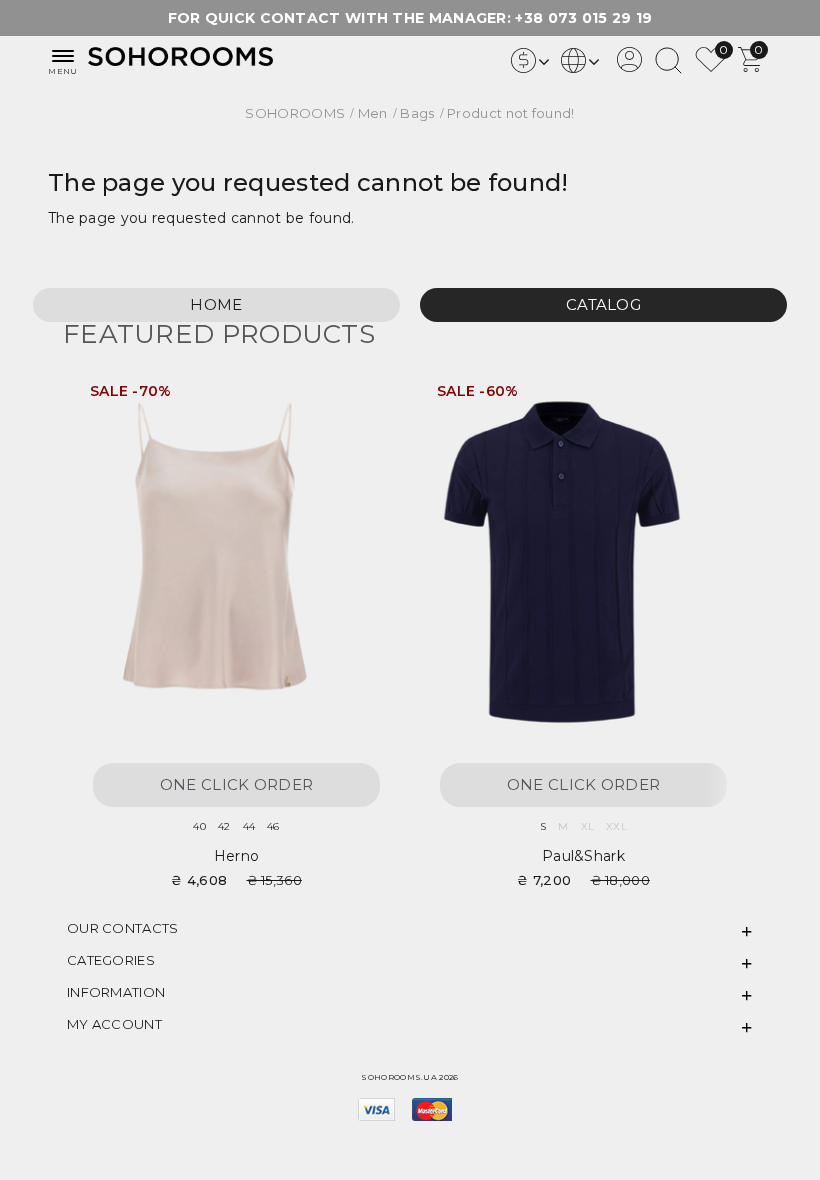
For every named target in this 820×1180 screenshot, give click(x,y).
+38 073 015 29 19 (583, 18)
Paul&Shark (583, 856)
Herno (237, 856)
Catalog (603, 304)
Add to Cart (359, 398)
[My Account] (629, 67)
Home (216, 304)
